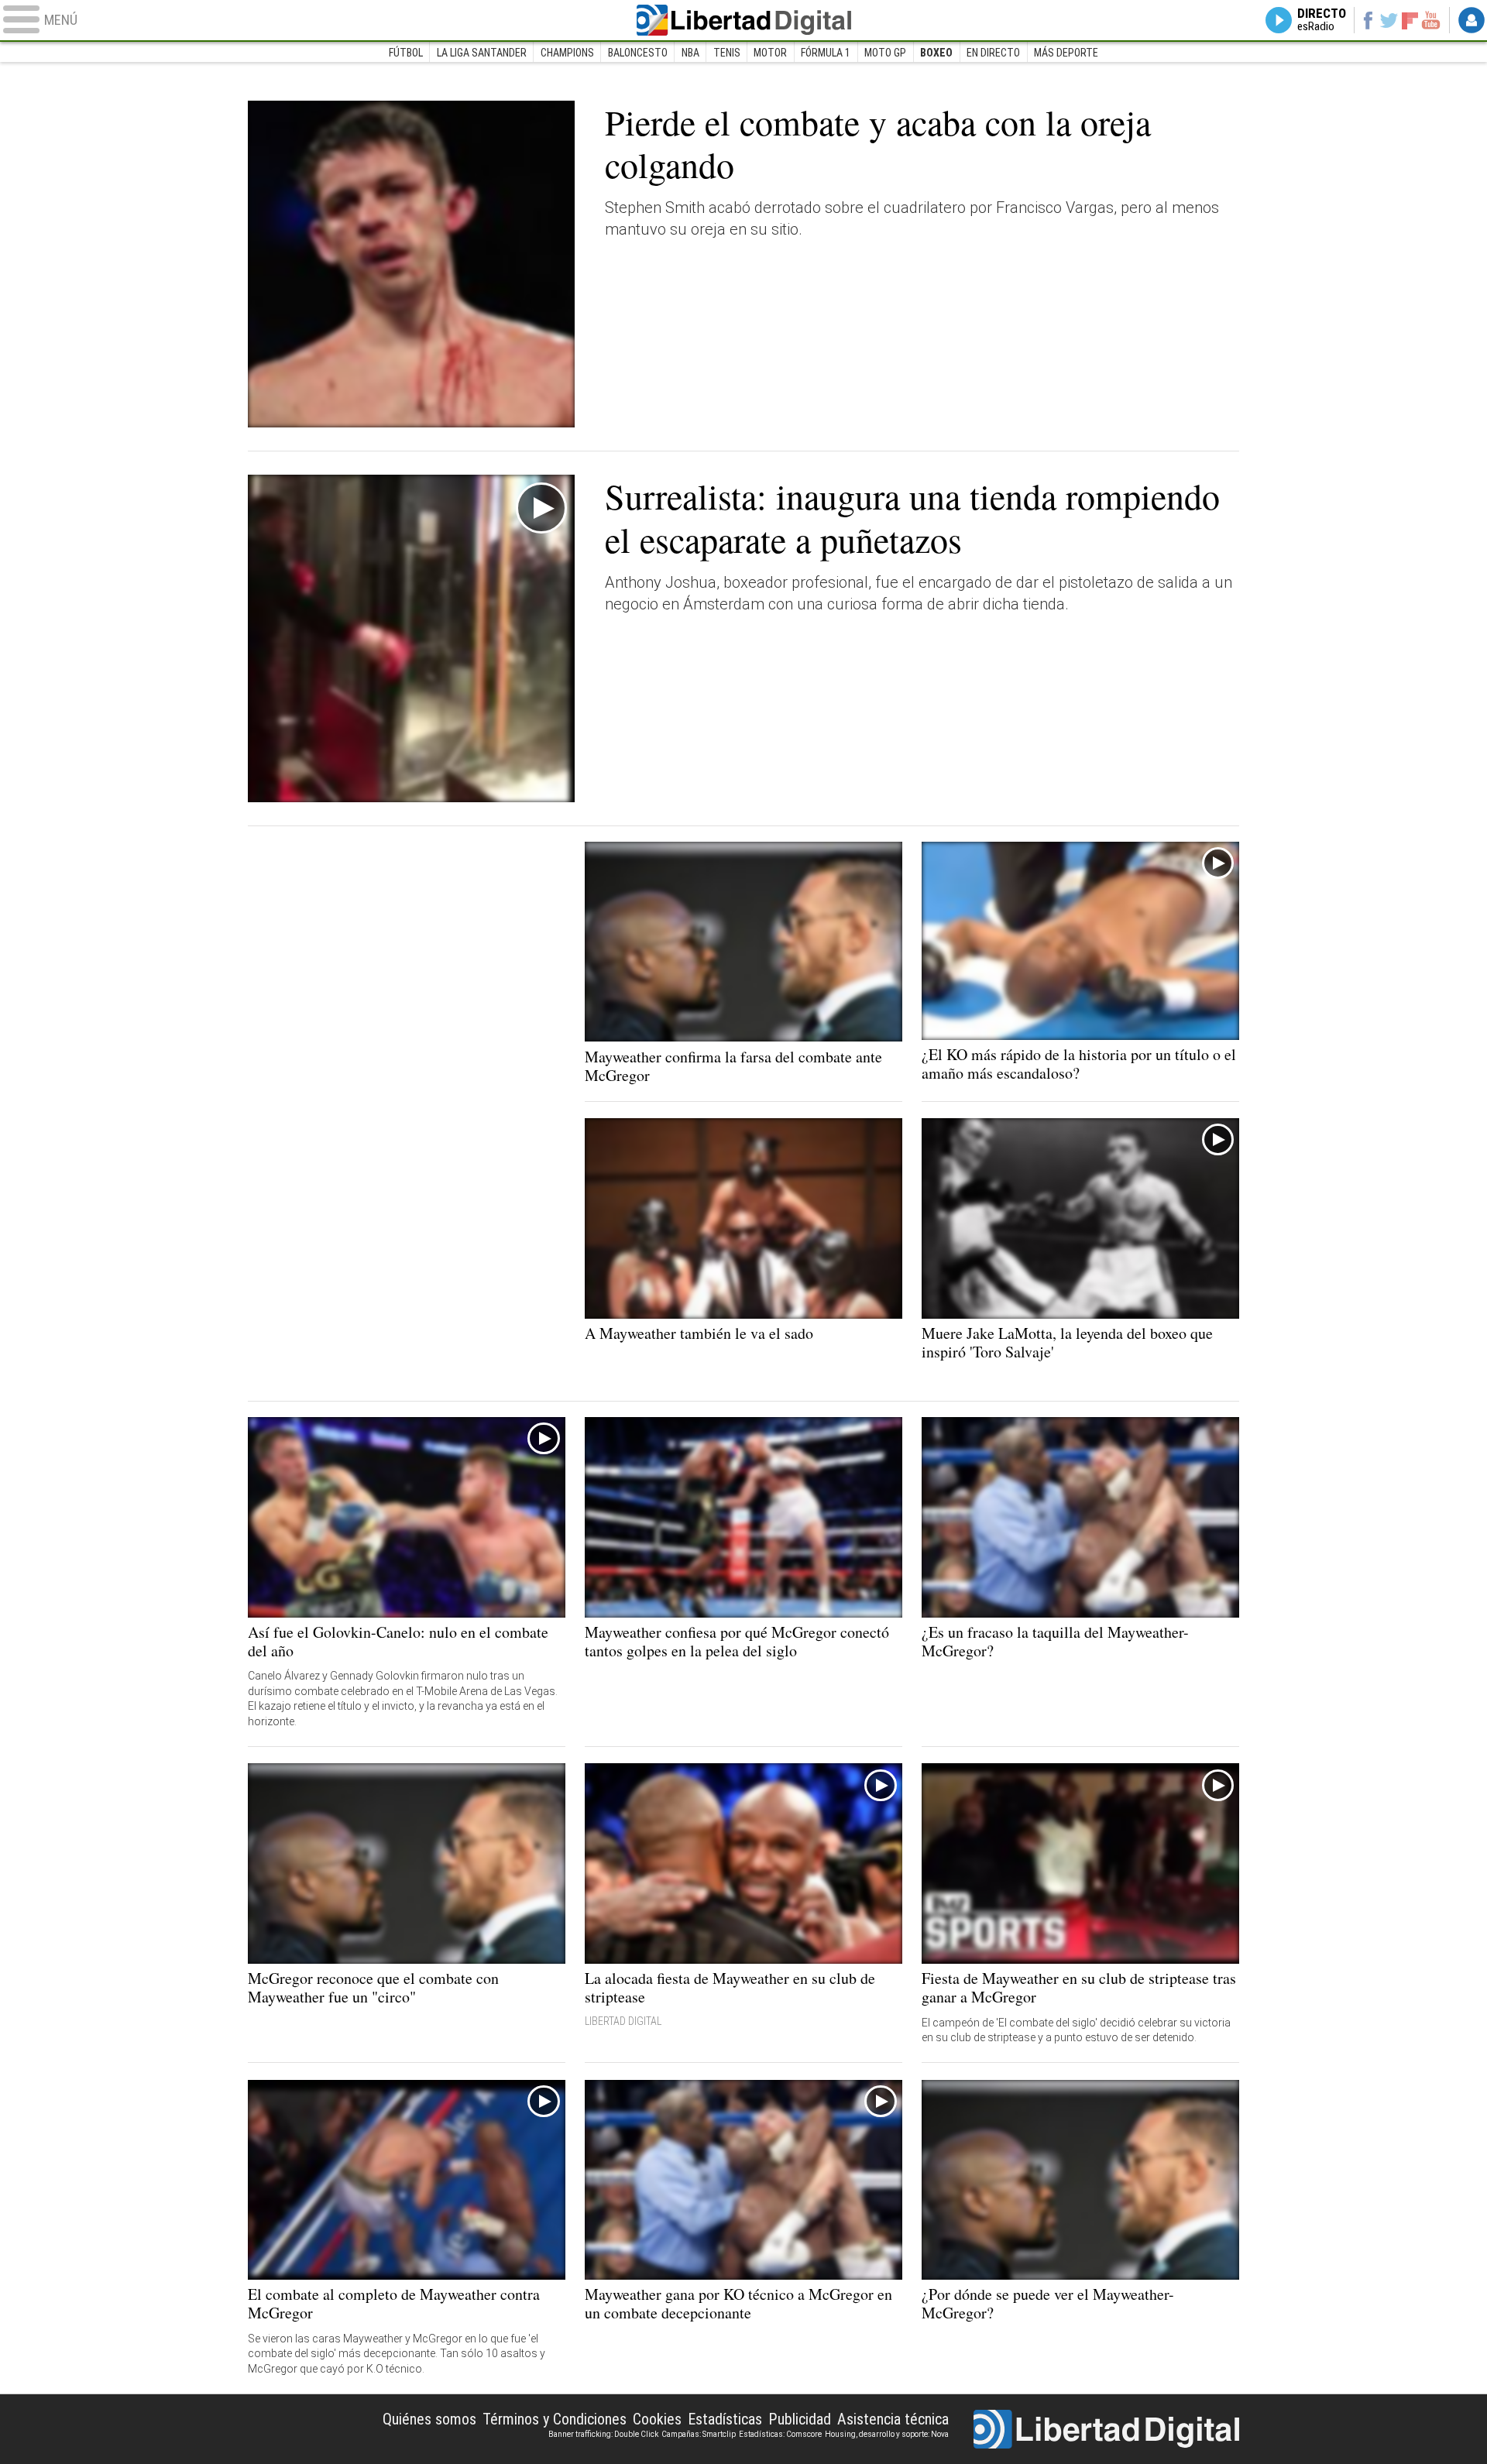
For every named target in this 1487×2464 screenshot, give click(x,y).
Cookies (657, 2419)
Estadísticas (725, 2419)
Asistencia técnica (893, 2419)
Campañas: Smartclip (699, 2434)
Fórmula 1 (826, 53)
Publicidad (800, 2419)
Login (1472, 20)
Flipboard (1410, 20)
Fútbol (406, 53)
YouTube (1431, 20)
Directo (1322, 20)
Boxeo (936, 53)
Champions (567, 53)
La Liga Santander (482, 53)
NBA (690, 53)
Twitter (1389, 20)
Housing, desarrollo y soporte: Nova (887, 2434)
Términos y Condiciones (555, 2419)
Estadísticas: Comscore (780, 2434)
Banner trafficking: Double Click (603, 2434)
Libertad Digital (743, 20)
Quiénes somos (429, 2419)
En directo (993, 53)
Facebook (1367, 20)
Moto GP (885, 53)
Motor (770, 53)
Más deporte (1066, 53)
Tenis (727, 53)
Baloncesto (638, 53)
